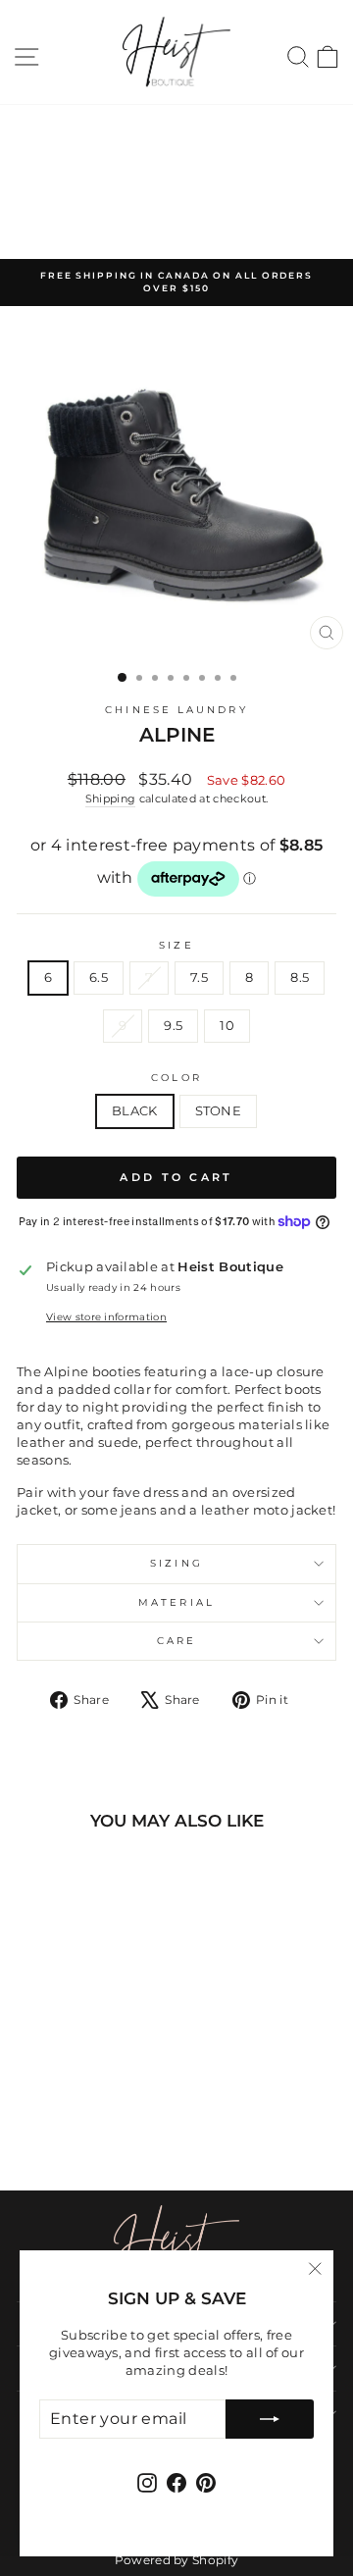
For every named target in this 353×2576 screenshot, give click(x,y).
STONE (219, 1111)
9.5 (173, 1026)
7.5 (199, 978)
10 (227, 1026)
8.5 (300, 978)
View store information (106, 1317)
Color (176, 1078)
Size (176, 945)
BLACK (135, 1111)
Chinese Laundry (176, 710)
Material (176, 1602)
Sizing (176, 1563)
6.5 (99, 978)
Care (176, 1641)
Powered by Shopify (177, 2560)
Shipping (111, 799)
